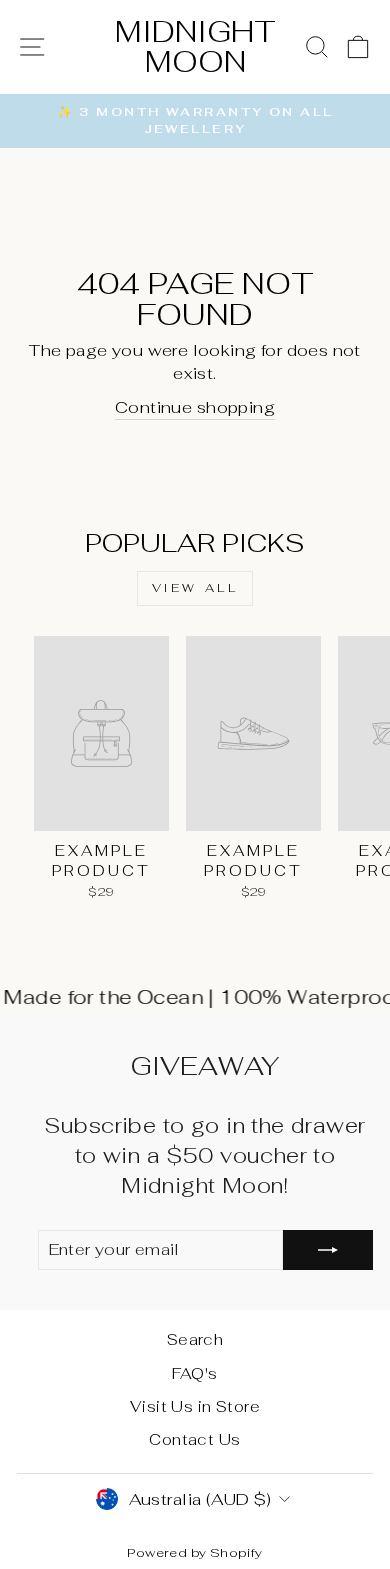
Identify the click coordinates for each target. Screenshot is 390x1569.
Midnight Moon (195, 46)
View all (195, 588)
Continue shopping (195, 407)
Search (195, 1339)
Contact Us (194, 1439)
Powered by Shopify (194, 1552)
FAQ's (194, 1373)
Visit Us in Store (195, 1406)
